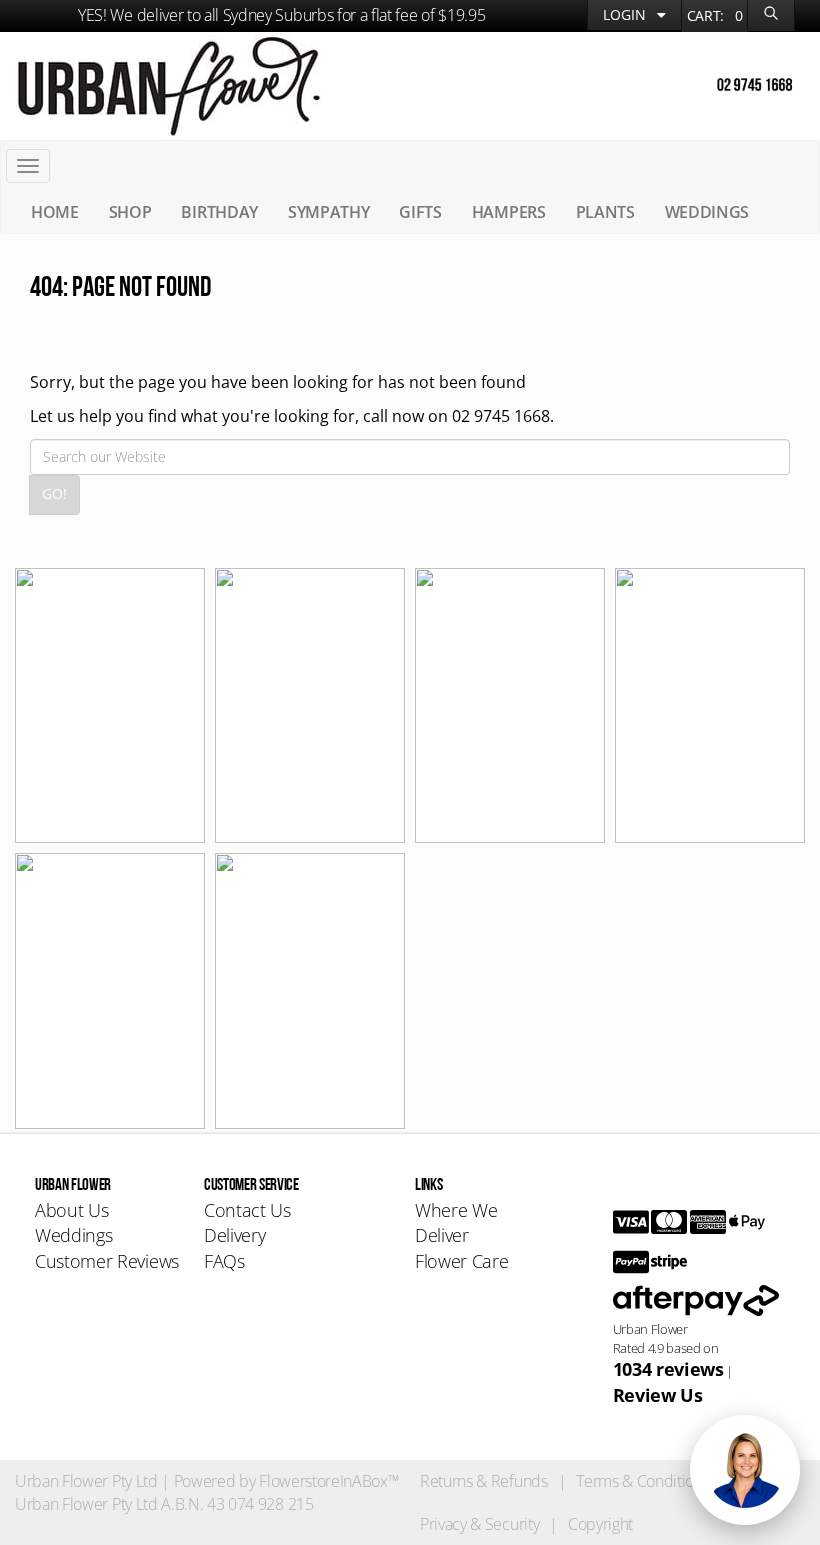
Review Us (658, 1395)
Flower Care (461, 1261)
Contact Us (247, 1210)
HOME (55, 212)
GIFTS (420, 212)
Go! (54, 493)
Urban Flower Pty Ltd (86, 1481)
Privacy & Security (479, 1524)
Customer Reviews (107, 1261)
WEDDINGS (707, 212)
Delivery (234, 1235)
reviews (668, 1369)
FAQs (224, 1261)
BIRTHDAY (219, 212)
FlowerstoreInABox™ (329, 1481)
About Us (71, 1210)
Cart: (715, 15)
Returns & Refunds (484, 1481)
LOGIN (626, 14)
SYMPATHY (328, 212)
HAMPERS (509, 212)
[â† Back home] (168, 84)
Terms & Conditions (642, 1481)
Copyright (600, 1524)
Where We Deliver (456, 1223)
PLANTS (605, 212)
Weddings (73, 1235)
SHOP (130, 212)
